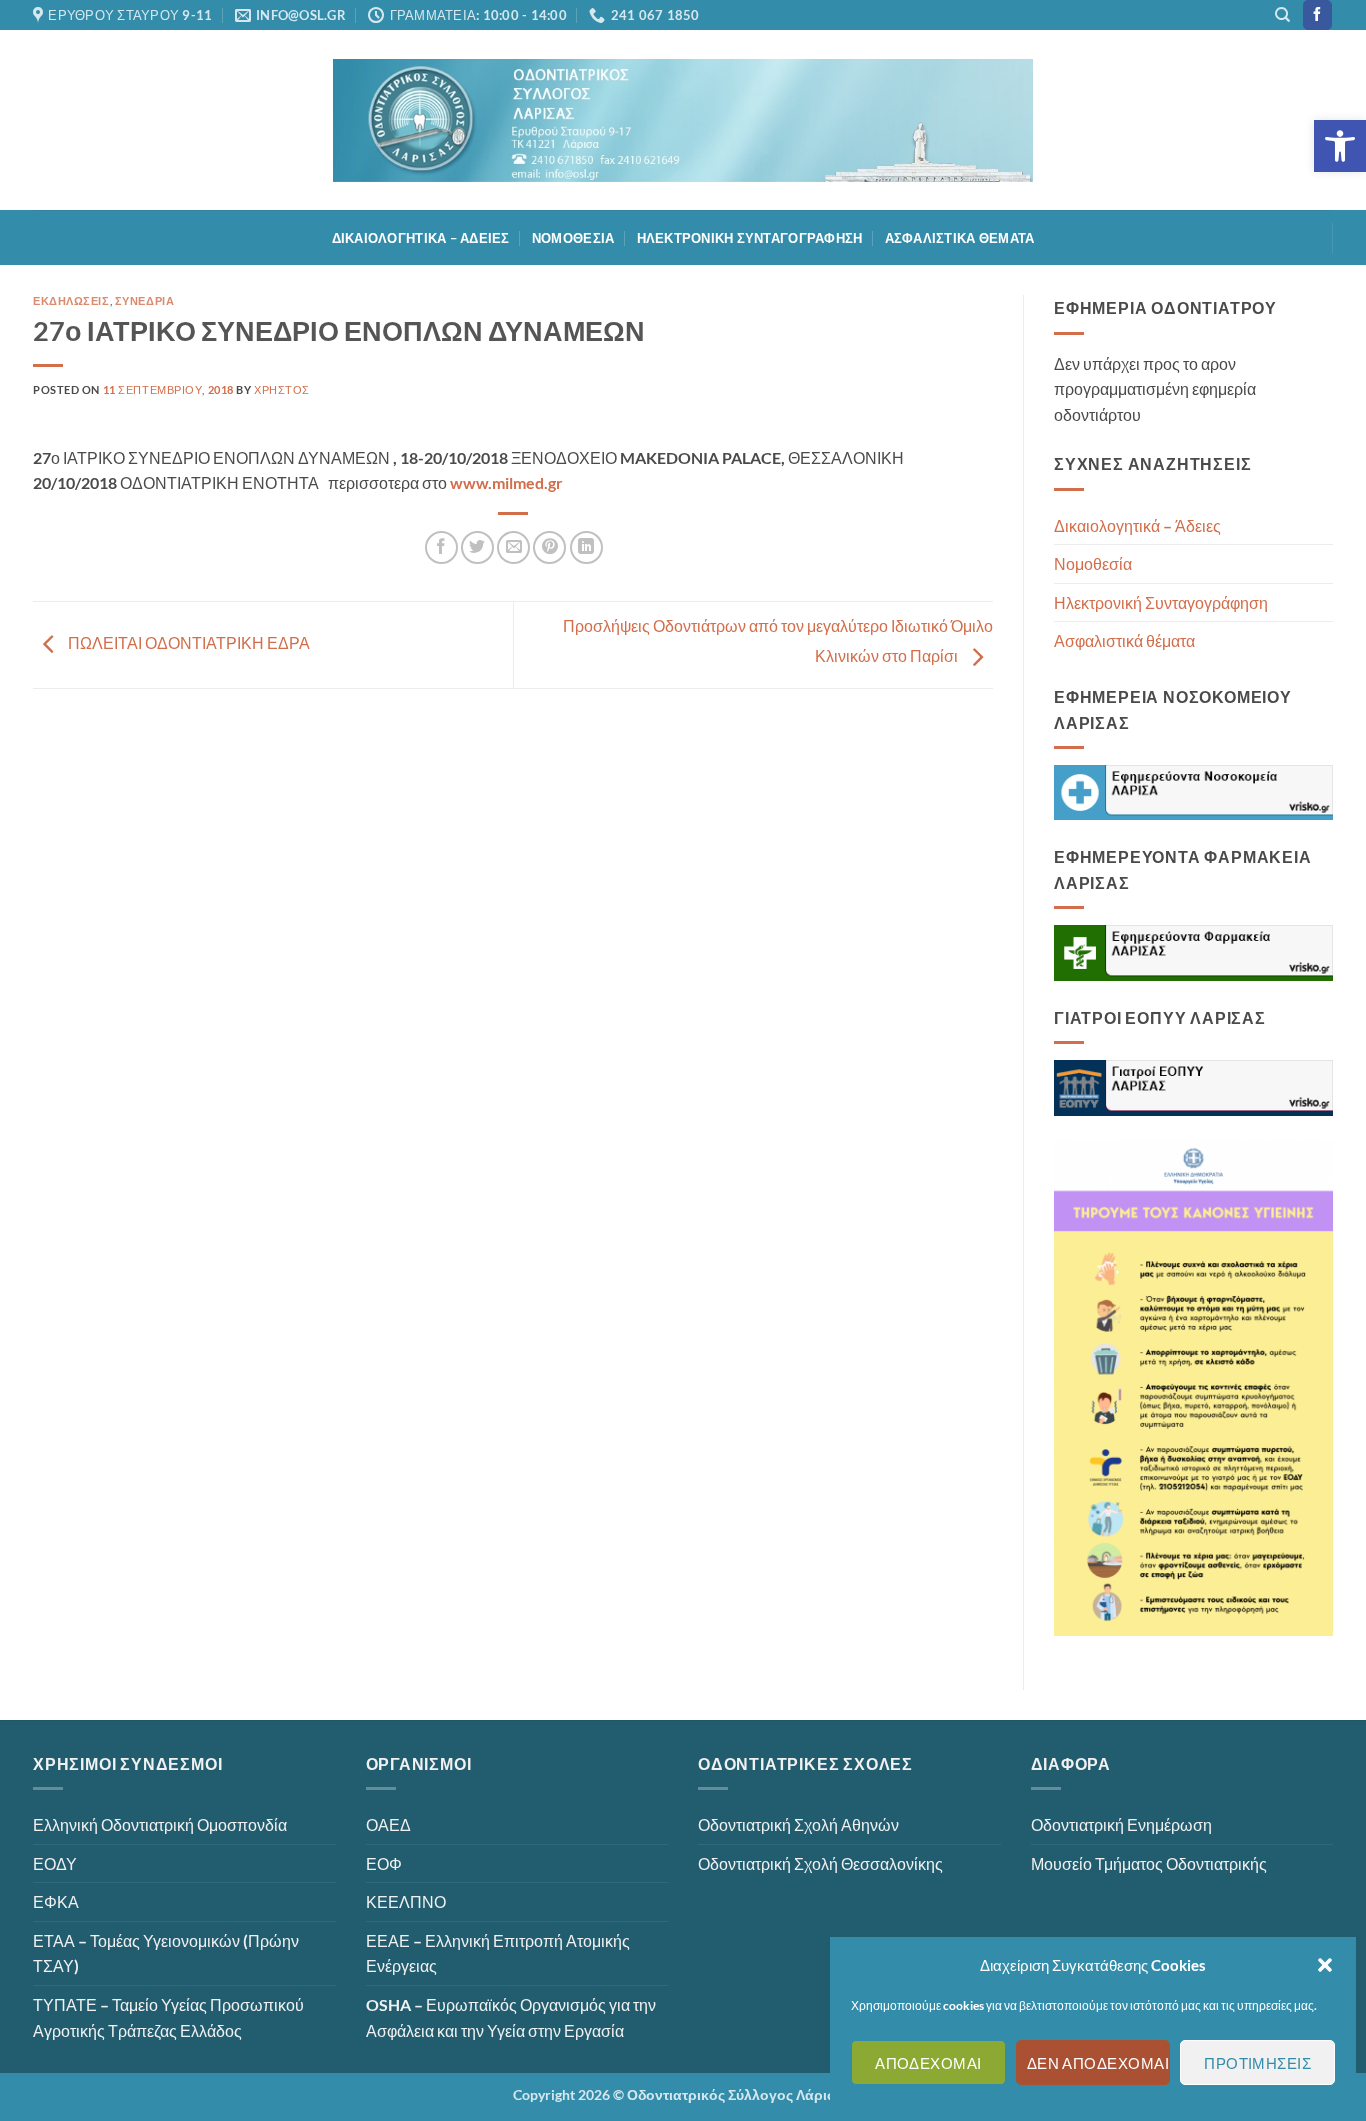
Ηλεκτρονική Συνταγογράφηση (750, 238)
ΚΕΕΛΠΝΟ (406, 1901)
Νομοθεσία (573, 238)
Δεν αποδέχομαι (1098, 2063)
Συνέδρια (144, 300)
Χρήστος (282, 389)
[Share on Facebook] (441, 547)
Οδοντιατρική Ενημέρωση (1121, 1824)
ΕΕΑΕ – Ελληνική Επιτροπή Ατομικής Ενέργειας (498, 1953)
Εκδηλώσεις (71, 300)
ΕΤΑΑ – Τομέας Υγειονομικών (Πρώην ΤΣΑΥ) (166, 1953)
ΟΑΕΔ (388, 1824)
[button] (1340, 146)
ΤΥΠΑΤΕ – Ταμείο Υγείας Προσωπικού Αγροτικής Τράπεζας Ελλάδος (168, 2017)
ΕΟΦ (384, 1863)
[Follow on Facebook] (1317, 15)
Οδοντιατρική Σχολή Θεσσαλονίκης (820, 1863)
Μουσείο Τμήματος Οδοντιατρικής (1149, 1863)
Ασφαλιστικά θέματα (960, 238)
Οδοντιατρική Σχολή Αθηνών (798, 1824)
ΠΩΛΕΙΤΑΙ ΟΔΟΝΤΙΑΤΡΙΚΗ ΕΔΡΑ (187, 642)
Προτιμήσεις (1257, 2063)
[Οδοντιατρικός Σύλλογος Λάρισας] (683, 120)
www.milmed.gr (505, 482)
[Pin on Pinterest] (549, 547)
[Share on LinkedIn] (586, 547)
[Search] (1282, 15)
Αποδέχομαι (928, 2063)
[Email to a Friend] (513, 547)
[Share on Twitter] (477, 547)
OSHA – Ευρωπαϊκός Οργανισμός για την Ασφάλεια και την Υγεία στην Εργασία (511, 2017)
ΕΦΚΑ (56, 1901)
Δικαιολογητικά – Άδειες (421, 238)
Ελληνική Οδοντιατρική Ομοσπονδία (160, 1824)
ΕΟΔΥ (55, 1863)
